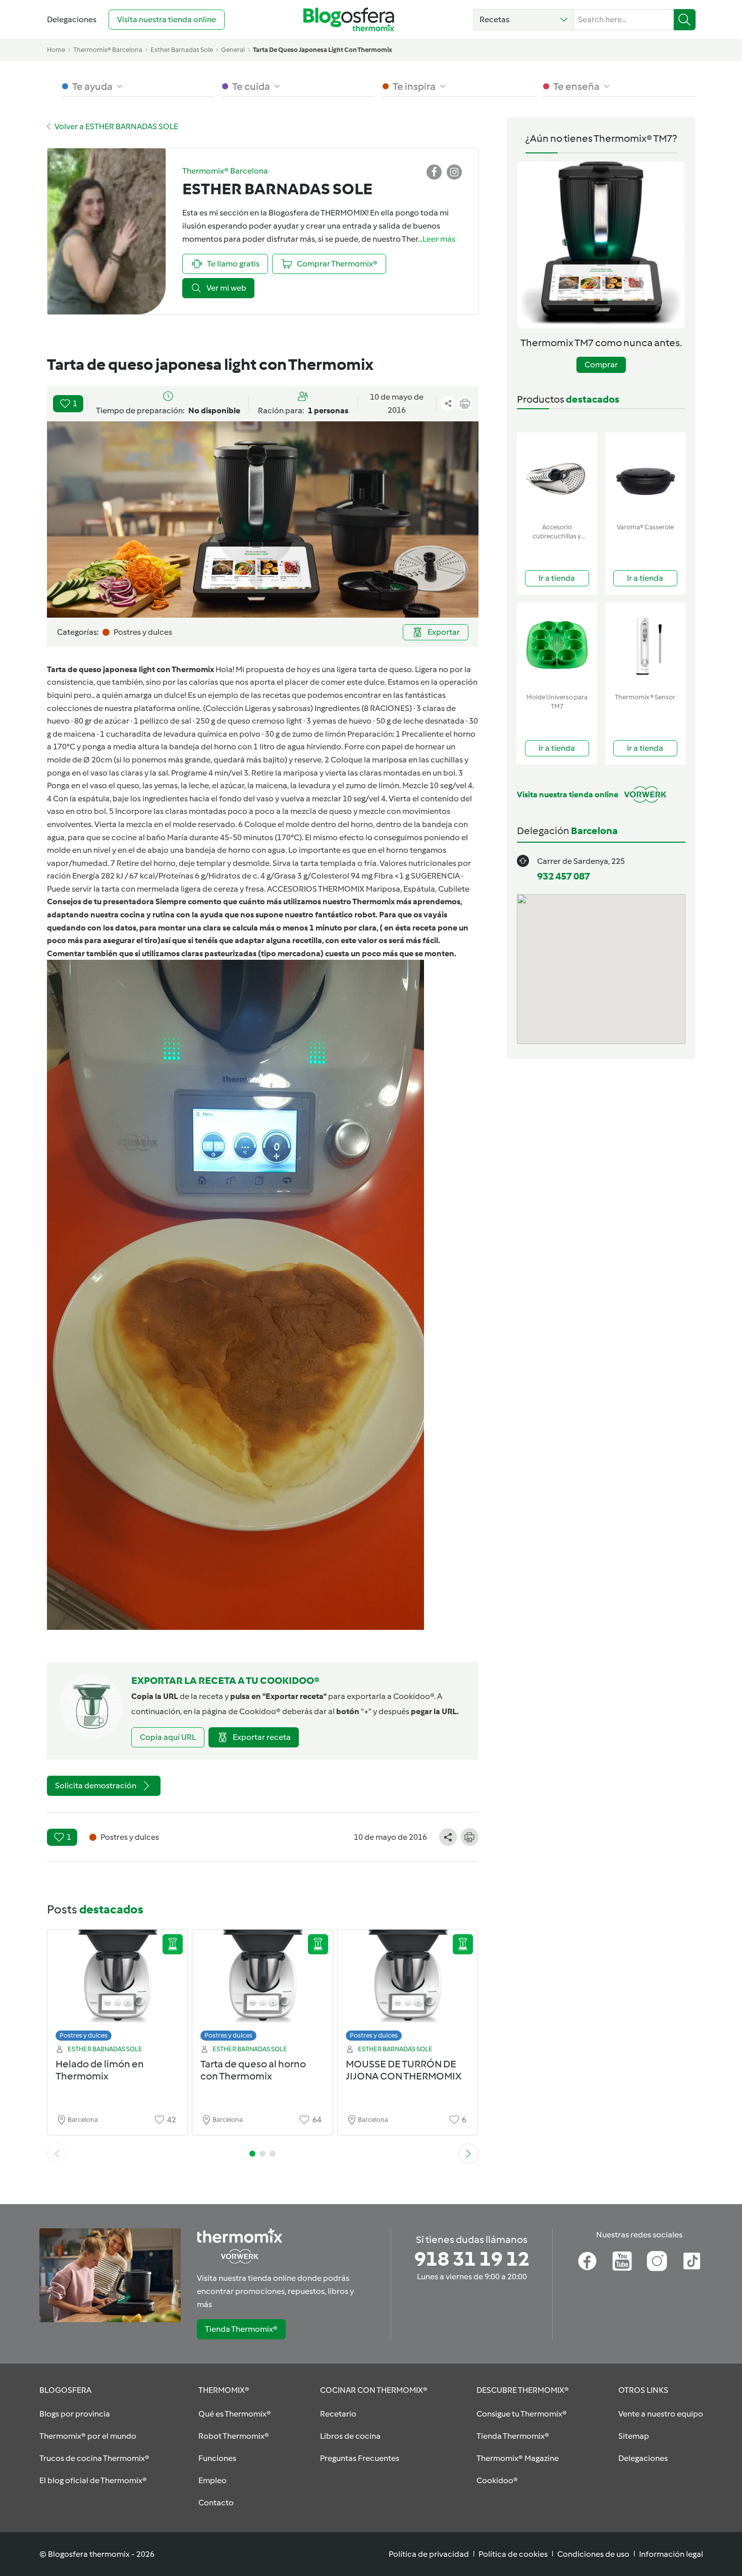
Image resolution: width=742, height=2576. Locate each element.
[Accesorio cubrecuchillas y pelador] (557, 476)
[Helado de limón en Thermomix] (118, 1988)
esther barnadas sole (182, 50)
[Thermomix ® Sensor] (645, 646)
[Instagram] (657, 2261)
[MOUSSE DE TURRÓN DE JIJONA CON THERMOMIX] (408, 1988)
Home (56, 50)
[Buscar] (685, 20)
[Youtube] (622, 2261)
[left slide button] (57, 2154)
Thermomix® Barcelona (108, 50)
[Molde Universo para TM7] (557, 646)
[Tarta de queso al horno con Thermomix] (262, 1988)
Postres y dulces (84, 2035)
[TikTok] (692, 2261)
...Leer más (437, 239)
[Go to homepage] (349, 19)
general (233, 50)
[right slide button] (468, 2154)
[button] (524, 20)
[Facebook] (587, 2261)
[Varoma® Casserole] (645, 476)
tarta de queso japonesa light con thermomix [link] (323, 50)
